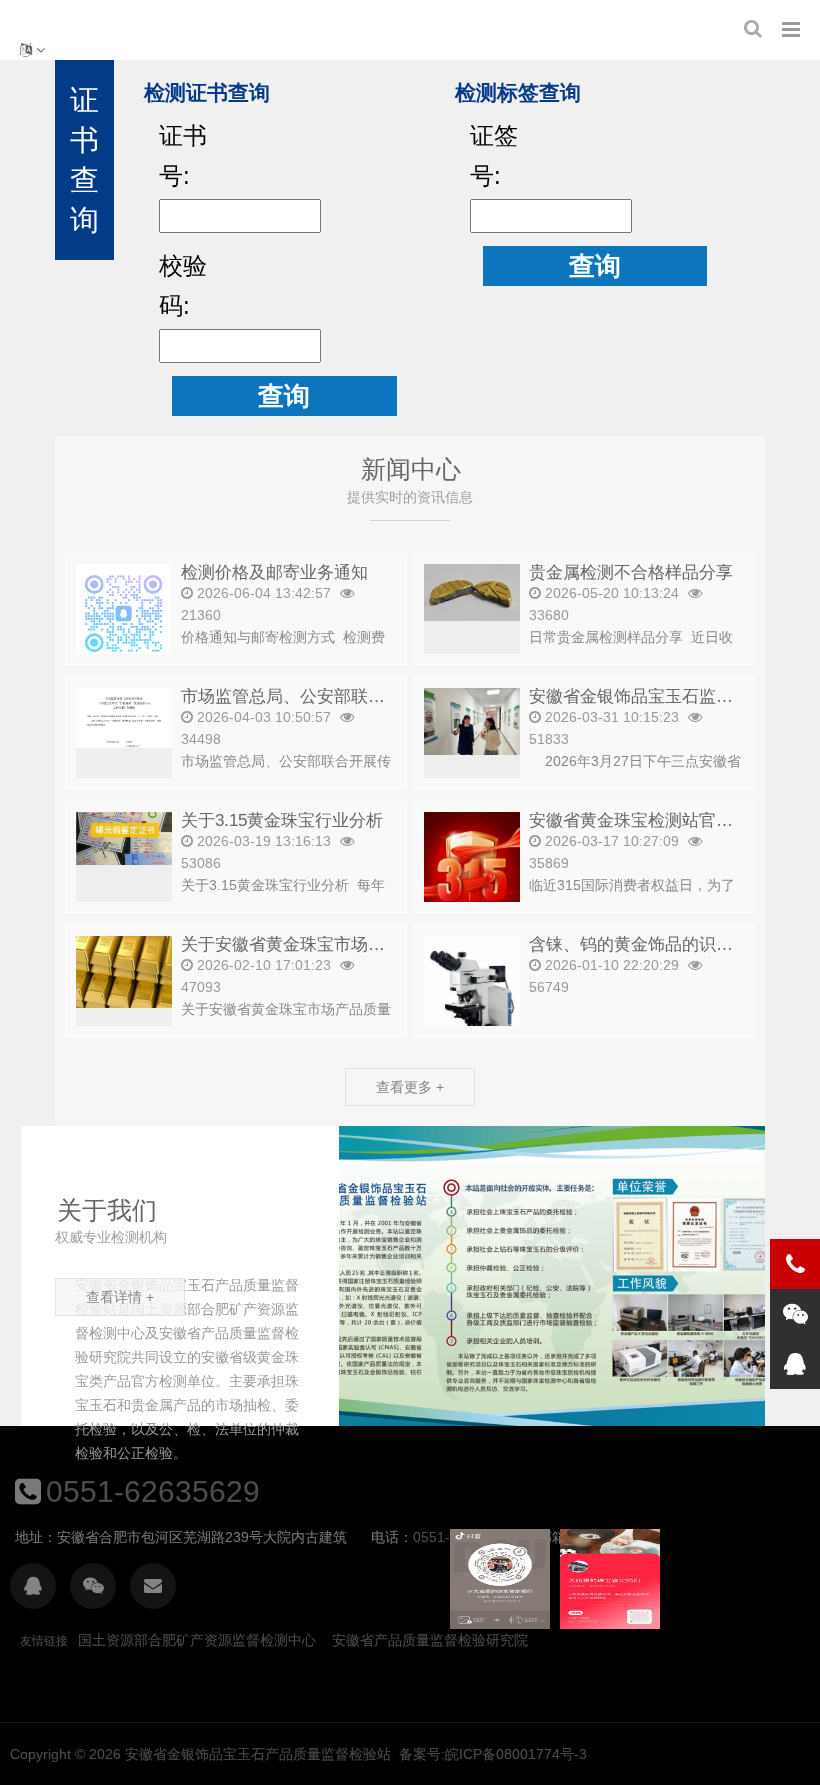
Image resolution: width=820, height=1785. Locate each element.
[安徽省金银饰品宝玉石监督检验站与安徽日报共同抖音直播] (472, 720)
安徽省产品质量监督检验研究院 (430, 1640)
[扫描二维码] (33, 1586)
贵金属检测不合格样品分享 (631, 572)
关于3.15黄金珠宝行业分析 (282, 820)
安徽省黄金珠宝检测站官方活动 (648, 820)
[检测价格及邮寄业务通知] (124, 612)
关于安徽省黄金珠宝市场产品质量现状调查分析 (359, 944)
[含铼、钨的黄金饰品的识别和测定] (472, 993)
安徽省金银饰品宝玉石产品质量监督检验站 (258, 1754)
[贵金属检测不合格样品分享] (472, 591)
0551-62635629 (153, 1491)
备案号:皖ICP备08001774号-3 (493, 1754)
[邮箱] (153, 1586)
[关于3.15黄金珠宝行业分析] (124, 837)
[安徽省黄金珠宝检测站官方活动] (472, 887)
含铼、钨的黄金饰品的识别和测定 (656, 944)
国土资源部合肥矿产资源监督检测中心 (197, 1640)
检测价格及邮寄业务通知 (274, 572)
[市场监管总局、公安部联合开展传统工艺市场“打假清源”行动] (124, 716)
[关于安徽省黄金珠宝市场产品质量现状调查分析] (124, 970)
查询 (284, 396)
